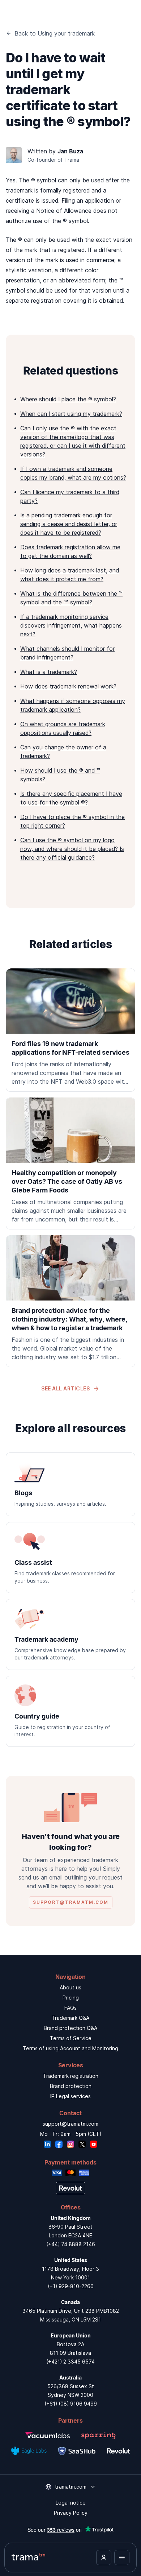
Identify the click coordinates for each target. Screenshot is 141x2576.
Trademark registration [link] (71, 2076)
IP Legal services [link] (70, 2096)
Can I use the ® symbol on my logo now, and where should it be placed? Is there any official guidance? (72, 849)
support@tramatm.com (70, 2124)
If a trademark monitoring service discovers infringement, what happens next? (71, 625)
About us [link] (70, 1987)
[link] (70, 1030)
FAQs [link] (70, 2008)
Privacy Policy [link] (71, 2513)
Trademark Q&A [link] (70, 2018)
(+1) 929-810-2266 (71, 2286)
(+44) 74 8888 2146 (71, 2244)
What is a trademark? (49, 672)
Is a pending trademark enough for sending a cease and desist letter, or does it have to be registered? (69, 524)
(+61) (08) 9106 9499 (71, 2404)
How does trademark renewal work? (68, 686)
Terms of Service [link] (71, 2038)
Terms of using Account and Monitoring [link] (70, 2048)
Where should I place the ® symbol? (68, 399)
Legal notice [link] (71, 2503)
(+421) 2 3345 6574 (70, 2362)
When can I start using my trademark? (71, 414)
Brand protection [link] (71, 2086)
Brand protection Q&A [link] (70, 2028)
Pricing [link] (71, 1998)
